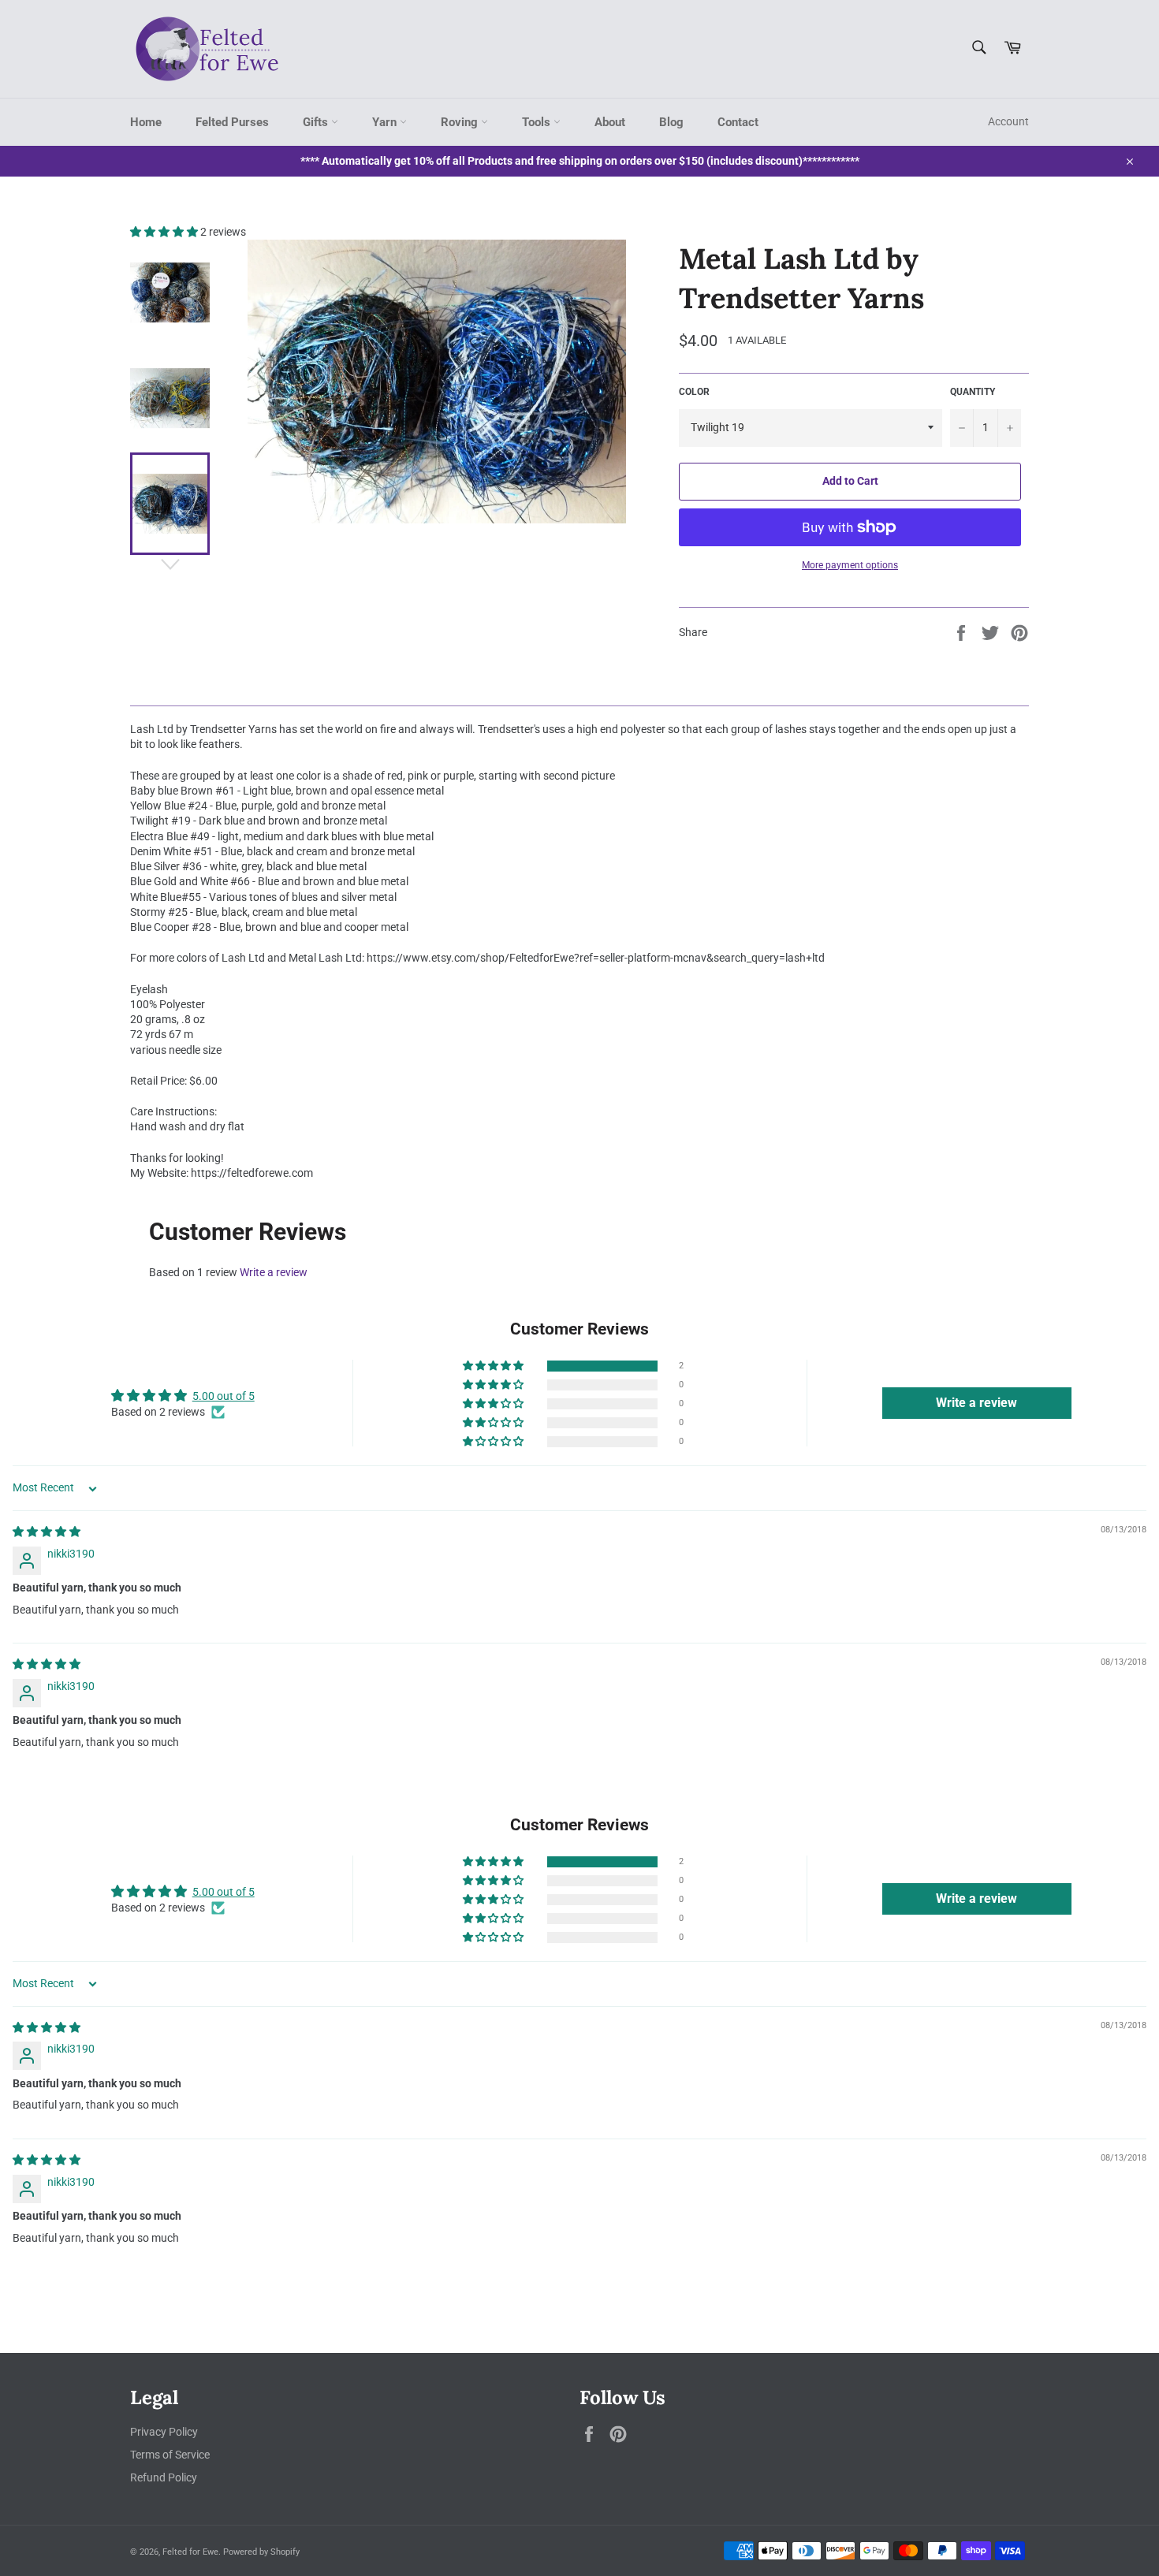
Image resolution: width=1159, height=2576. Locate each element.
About (610, 122)
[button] (165, 232)
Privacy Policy (164, 2432)
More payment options (850, 565)
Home (146, 122)
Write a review (274, 1272)
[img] (47, 1532)
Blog (671, 122)
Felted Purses (232, 122)
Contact (738, 122)
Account (1008, 121)
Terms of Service (170, 2455)
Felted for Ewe (190, 2552)
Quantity (973, 392)
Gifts (317, 122)
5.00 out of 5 (224, 1396)
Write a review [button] (976, 1403)
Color (694, 392)
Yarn (386, 122)
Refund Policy (164, 2477)
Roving (461, 122)
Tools (538, 122)
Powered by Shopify (261, 2552)
